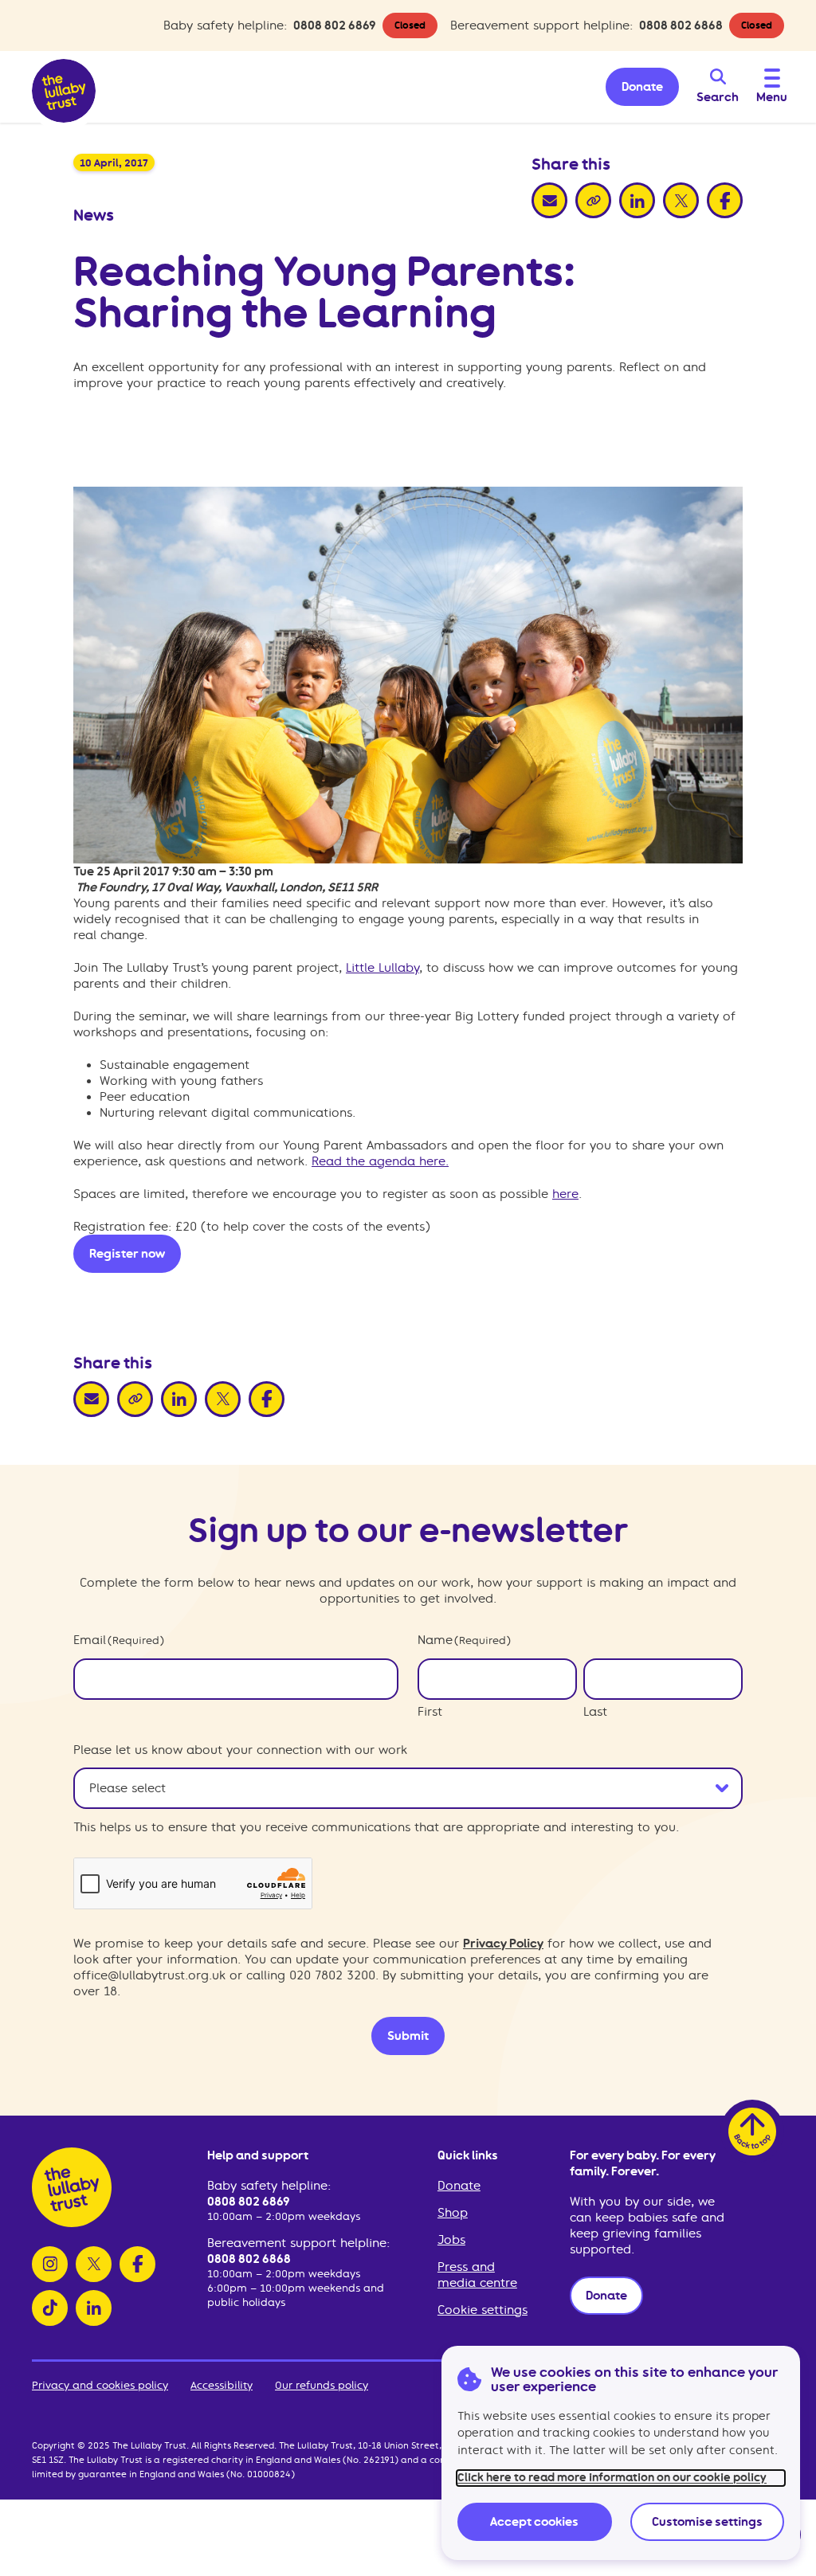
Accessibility (222, 2385)
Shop (453, 2213)
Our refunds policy (322, 2385)
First (430, 1712)
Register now (127, 1254)
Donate (459, 2186)
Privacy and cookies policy (100, 2385)
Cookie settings (483, 2310)
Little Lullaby (382, 968)
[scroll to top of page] (752, 2132)
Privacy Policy (503, 1944)
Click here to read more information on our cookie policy (612, 2478)
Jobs (451, 2240)
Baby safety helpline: (269, 2186)
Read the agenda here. (380, 1161)
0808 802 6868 (681, 25)
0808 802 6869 (335, 25)
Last (595, 1712)
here (565, 1194)
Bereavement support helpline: (298, 2243)
